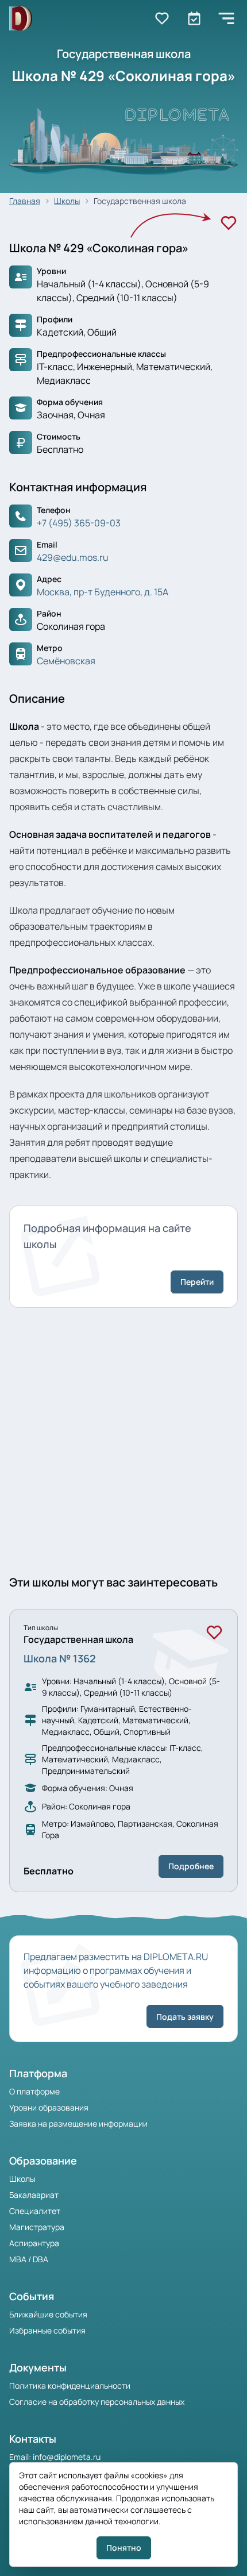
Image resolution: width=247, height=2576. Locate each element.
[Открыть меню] (226, 18)
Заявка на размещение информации (78, 2123)
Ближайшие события (48, 2314)
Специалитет (35, 2211)
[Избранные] (162, 18)
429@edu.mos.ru (73, 557)
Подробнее (191, 1866)
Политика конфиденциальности (70, 2386)
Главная (25, 201)
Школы (67, 201)
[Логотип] (21, 19)
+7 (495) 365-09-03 (79, 523)
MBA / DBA (29, 2259)
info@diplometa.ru (67, 2457)
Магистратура (37, 2227)
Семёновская (66, 661)
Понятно (124, 2548)
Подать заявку (185, 2017)
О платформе (34, 2091)
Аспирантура (34, 2243)
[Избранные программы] (194, 18)
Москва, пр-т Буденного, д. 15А (103, 592)
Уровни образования (49, 2107)
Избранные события (47, 2330)
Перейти (197, 1282)
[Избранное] (229, 223)
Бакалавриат (34, 2195)
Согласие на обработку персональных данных (97, 2402)
